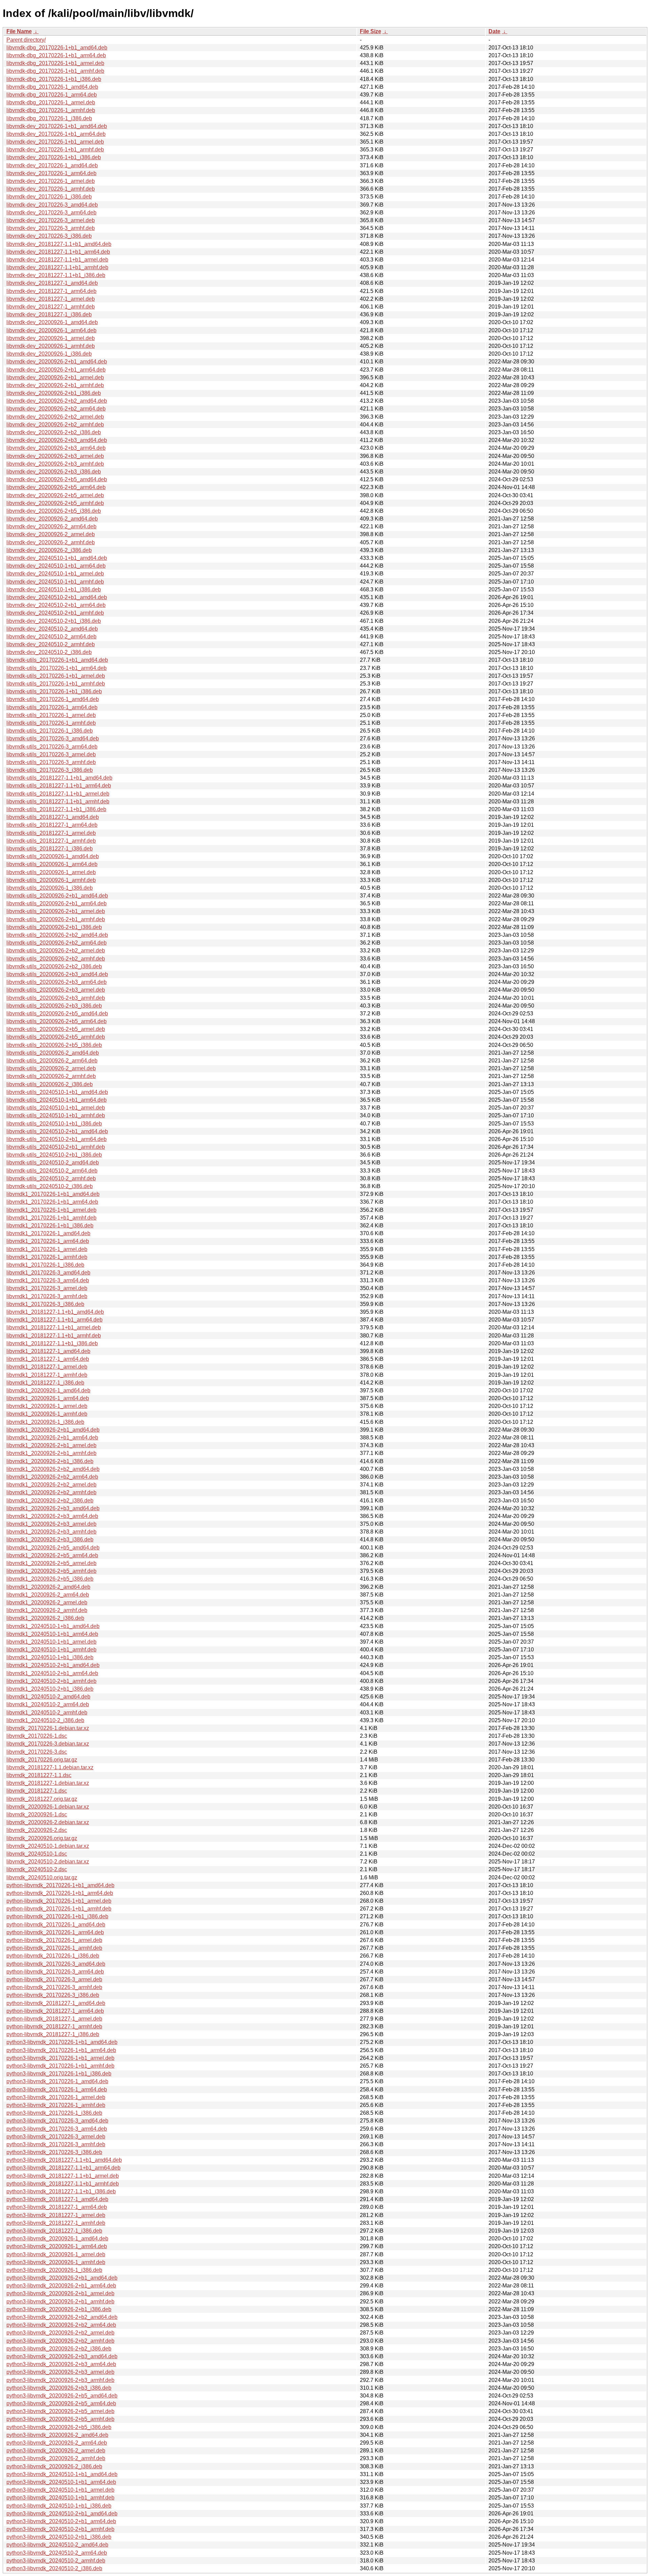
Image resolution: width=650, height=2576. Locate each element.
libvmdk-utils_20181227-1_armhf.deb (51, 841)
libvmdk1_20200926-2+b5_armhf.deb (51, 1571)
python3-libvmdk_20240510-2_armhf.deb (56, 2561)
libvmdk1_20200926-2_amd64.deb (48, 1587)
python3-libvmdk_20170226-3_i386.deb (54, 2152)
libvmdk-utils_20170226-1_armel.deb (51, 715)
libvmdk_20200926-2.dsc (37, 1830)
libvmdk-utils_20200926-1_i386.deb (50, 888)
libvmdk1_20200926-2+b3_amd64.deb (53, 1508)
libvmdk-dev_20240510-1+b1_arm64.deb (56, 566)
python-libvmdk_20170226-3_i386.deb (53, 1995)
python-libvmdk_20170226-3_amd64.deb (56, 1964)
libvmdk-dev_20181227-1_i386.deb (49, 314)
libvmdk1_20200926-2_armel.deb (47, 1602)
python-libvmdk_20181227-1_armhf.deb (54, 2026)
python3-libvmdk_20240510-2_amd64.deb (57, 2545)
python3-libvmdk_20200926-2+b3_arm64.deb (61, 2364)
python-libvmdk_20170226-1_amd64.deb (56, 1925)
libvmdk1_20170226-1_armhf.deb (47, 1257)
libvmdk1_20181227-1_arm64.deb (48, 1359)
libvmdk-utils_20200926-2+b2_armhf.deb (56, 959)
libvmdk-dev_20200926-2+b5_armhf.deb (55, 503)
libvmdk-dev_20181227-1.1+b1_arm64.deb (58, 252)
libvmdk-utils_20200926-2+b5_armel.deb (56, 1029)
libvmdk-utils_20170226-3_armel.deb (51, 754)
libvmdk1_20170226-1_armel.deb (47, 1249)
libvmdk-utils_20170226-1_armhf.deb (51, 723)
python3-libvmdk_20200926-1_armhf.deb (56, 2262)
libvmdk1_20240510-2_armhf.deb (47, 1713)
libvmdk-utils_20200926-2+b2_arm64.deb (57, 943)
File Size (371, 31)
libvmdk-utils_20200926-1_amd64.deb (53, 856)
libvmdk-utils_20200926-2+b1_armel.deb (56, 911)
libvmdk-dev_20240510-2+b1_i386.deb (54, 621)
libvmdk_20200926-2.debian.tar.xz (48, 1822)
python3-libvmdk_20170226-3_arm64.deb (57, 2129)
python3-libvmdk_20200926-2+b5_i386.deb (59, 2427)
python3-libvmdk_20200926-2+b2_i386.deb (59, 2349)
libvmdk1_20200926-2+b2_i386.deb (50, 1501)
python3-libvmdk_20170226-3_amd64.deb (57, 2121)
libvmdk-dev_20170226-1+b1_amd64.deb (57, 126)
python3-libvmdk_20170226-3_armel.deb (56, 2137)
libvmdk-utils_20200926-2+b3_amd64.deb (57, 974)
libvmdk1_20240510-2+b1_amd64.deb (53, 1665)
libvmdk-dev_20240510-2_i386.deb (49, 652)
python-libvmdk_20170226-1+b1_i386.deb (57, 1916)
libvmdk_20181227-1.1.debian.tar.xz (50, 1767)
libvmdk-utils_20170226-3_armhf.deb (51, 762)
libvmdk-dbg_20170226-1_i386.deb (49, 118)
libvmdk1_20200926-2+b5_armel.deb (51, 1563)
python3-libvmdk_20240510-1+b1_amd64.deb (62, 2474)
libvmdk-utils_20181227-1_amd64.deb (53, 817)
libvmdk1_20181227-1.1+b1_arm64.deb (55, 1320)
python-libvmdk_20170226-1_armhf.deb (54, 1948)
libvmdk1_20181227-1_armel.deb (47, 1367)
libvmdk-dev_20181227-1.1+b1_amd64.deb (59, 244)
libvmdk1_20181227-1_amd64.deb (48, 1351)
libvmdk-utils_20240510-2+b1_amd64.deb (57, 1131)
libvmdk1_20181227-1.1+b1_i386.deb (52, 1343)
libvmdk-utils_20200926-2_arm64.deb (52, 1061)
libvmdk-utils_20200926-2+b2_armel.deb (56, 951)
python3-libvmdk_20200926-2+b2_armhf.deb (60, 2341)
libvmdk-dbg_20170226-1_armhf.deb (51, 110)
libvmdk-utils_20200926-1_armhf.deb (51, 880)
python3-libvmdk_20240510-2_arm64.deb (57, 2553)
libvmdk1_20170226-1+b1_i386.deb (50, 1226)
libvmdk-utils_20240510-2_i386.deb (50, 1186)
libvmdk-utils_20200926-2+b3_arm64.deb (57, 982)
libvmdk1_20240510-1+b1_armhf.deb (51, 1650)
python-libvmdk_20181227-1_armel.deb (54, 2019)
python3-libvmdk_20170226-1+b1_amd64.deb (62, 2042)
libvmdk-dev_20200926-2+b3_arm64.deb (56, 448)
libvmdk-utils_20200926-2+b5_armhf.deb (56, 1037)
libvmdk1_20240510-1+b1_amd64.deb (53, 1626)
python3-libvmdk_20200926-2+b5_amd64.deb (62, 2396)
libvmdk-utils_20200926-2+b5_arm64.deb (57, 1021)
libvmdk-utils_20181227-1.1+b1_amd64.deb (59, 778)
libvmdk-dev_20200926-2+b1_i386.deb (54, 393)
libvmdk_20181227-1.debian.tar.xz (48, 1783)
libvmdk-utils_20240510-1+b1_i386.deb (54, 1124)
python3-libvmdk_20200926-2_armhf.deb (56, 2458)
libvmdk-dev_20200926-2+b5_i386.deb (54, 511)
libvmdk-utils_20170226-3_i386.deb (50, 770)
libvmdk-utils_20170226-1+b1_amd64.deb (57, 660)
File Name (19, 31)
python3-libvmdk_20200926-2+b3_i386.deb (59, 2388)
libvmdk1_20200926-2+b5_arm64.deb (52, 1555)
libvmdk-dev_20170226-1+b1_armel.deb (55, 142)
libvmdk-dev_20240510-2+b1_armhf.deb (55, 613)
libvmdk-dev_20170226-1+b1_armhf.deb (55, 150)
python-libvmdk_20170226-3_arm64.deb (55, 1972)
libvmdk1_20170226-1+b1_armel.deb (51, 1210)
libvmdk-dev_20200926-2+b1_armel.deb (55, 377)
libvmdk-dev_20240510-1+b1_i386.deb (54, 589)
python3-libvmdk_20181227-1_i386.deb (54, 2231)
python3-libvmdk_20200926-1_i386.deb (54, 2270)
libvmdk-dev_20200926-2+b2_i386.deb (54, 432)
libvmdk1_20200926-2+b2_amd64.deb (53, 1469)
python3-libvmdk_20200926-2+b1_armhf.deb (60, 2301)
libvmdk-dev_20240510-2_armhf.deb (51, 644)
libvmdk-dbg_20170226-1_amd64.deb (52, 87)
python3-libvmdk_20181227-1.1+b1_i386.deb (61, 2191)
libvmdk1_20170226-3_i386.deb (45, 1304)
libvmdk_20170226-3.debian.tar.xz (48, 1744)
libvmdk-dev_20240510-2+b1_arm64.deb (56, 605)
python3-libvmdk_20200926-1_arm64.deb (57, 2246)
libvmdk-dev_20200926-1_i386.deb (49, 354)
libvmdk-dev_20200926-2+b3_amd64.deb (57, 440)
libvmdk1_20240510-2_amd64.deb (48, 1697)
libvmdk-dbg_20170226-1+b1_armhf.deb (55, 71)
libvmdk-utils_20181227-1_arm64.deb (52, 825)
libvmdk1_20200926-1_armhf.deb (47, 1414)
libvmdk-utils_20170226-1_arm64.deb (52, 707)
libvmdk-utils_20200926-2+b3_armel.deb (56, 990)
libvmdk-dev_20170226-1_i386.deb (49, 197)
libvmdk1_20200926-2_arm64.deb (48, 1595)
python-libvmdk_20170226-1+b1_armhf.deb (59, 1909)
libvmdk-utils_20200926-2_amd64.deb (53, 1053)
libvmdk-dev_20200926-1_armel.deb (51, 338)
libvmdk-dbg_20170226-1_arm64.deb (52, 95)
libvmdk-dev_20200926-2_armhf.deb (51, 542)
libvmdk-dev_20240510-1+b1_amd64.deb (57, 558)
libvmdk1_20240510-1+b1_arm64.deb (52, 1634)
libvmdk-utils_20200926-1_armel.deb (51, 872)
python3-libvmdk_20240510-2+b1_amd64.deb (62, 2514)
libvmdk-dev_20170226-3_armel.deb (51, 220)
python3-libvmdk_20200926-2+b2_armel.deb (60, 2333)
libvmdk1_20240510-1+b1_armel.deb (51, 1642)
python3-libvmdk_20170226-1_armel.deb (56, 2097)
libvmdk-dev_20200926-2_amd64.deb (52, 519)
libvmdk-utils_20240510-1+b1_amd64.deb (57, 1092)
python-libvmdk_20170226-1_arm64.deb (55, 1932)
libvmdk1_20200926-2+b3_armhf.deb (51, 1532)
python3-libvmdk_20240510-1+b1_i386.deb (59, 2506)
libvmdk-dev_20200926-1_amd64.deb (52, 322)
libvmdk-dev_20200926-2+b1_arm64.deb (56, 370)
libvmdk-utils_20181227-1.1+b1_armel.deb (58, 794)
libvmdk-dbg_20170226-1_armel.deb (51, 102)
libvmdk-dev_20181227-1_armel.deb (51, 299)
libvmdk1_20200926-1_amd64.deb (48, 1390)
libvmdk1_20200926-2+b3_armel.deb (51, 1524)
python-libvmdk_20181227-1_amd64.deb (56, 2003)
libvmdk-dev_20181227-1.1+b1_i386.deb (56, 275)
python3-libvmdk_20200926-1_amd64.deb (57, 2239)
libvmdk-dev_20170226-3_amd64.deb (52, 205)
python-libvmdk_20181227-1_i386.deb (53, 2034)
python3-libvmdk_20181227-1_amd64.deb (57, 2199)
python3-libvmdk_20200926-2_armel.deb (56, 2451)
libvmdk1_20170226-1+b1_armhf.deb (51, 1218)
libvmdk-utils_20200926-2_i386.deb (50, 1084)
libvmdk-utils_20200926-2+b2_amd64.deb (57, 935)
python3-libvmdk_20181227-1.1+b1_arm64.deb (63, 2168)
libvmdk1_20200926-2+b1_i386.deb (50, 1461)
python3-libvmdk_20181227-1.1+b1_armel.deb (63, 2176)
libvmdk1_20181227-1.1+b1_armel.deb (54, 1327)
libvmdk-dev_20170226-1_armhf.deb (51, 189)
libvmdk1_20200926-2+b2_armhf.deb (51, 1492)
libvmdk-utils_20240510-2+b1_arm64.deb (57, 1139)
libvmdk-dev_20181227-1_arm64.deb (51, 291)
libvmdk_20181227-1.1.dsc (39, 1775)
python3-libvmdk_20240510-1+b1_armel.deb (60, 2490)
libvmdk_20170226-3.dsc (37, 1752)
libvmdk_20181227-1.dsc (37, 1791)
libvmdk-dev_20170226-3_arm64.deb (51, 213)
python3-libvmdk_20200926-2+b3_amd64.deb (62, 2356)
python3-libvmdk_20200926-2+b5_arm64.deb (61, 2403)
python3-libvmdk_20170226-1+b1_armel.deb (60, 2058)
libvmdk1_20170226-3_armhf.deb (47, 1296)
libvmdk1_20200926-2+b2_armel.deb (51, 1485)
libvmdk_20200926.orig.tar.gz (42, 1838)
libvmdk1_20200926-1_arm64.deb (48, 1398)
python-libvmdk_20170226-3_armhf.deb (54, 1987)
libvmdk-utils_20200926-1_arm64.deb (52, 864)
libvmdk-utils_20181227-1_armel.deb (51, 833)
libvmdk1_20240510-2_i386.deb (45, 1720)
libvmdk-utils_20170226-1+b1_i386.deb (54, 691)
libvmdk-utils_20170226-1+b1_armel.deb (56, 676)
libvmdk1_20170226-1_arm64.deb (48, 1241)
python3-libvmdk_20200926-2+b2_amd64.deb (62, 2317)
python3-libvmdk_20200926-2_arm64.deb (57, 2443)
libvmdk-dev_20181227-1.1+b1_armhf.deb (57, 267)
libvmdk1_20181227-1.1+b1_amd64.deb (55, 1312)
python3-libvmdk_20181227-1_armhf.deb (56, 2223)
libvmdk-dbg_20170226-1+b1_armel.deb (55, 63)
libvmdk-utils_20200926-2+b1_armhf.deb (56, 919)
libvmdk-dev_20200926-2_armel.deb (51, 534)
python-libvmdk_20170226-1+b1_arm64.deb (60, 1893)
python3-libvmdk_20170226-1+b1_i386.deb (59, 2074)
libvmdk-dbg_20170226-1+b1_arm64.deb (56, 55)
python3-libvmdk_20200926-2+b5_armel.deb (60, 2411)
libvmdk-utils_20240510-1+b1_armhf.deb (56, 1115)
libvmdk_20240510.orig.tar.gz (42, 1877)
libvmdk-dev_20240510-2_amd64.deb (52, 629)
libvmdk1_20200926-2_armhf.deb (47, 1610)
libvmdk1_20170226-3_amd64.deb (48, 1273)
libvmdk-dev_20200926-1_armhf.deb (51, 346)
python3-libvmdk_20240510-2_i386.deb (54, 2568)
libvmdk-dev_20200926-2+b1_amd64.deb (57, 362)
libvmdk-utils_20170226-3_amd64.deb (53, 738)
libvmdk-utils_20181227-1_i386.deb (50, 849)
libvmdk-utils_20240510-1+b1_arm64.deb (57, 1100)
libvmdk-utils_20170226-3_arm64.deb (52, 747)
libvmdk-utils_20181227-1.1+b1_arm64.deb (59, 786)
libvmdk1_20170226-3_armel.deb (47, 1288)
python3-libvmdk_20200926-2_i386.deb (54, 2466)
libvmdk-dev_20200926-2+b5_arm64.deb (56, 487)
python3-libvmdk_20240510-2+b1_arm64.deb (61, 2521)
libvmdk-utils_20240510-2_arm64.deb (52, 1171)
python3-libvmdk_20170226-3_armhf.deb (56, 2144)
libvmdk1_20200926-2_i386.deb (45, 1618)
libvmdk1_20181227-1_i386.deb (45, 1383)
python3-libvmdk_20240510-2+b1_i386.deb (59, 2537)
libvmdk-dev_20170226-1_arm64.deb (51, 173)
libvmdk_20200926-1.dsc (37, 1814)
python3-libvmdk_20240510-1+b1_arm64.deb (61, 2482)
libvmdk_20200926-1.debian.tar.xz (48, 1807)
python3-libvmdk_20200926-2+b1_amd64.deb (62, 2278)
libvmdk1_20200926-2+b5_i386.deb (50, 1579)
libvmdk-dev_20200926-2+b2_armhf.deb (55, 425)
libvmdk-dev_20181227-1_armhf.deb (51, 307)
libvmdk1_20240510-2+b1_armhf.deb (51, 1681)
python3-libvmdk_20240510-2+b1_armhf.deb (60, 2529)
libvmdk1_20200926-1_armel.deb (47, 1406)
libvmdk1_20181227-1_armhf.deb (47, 1375)
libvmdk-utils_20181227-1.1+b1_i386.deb (56, 809)
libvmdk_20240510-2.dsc (37, 1869)
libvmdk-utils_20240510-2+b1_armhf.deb (56, 1147)
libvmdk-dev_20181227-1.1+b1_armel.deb (57, 260)
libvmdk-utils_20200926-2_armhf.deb (51, 1076)
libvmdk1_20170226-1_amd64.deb (48, 1233)
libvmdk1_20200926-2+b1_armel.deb (51, 1445)
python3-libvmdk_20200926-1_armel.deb (56, 2254)
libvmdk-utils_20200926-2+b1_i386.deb (54, 927)
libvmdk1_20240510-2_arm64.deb (48, 1704)
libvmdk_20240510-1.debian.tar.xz (48, 1846)
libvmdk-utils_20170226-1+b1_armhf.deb (56, 684)
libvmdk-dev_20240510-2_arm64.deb (51, 637)
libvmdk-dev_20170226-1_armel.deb (51, 181)
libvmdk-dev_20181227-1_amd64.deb (52, 283)
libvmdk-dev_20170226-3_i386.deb (49, 236)
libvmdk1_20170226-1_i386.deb (45, 1265)
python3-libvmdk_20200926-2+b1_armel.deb (60, 2293)
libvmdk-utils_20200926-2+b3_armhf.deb (56, 998)
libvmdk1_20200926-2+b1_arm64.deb (52, 1438)
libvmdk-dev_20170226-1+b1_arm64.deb (56, 134)
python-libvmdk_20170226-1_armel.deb (54, 1940)
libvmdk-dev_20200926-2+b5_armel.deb (55, 495)
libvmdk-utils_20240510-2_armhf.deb (51, 1178)
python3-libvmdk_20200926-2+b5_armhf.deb (60, 2419)
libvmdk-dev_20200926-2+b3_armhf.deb (55, 464)
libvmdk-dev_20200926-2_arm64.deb (51, 526)
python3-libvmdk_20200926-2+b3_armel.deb (60, 2372)
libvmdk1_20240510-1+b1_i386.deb (50, 1657)
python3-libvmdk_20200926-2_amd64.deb (57, 2435)
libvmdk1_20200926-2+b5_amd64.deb (53, 1548)
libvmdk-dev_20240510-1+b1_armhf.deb (55, 582)
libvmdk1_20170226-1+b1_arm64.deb (52, 1202)
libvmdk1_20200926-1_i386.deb (45, 1422)
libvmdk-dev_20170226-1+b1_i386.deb (54, 157)
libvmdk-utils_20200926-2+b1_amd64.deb (57, 896)
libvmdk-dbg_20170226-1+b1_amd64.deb (57, 48)
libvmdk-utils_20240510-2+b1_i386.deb (54, 1155)
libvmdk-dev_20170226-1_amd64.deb (52, 165)
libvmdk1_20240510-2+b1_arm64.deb (52, 1673)
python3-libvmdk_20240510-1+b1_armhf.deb (60, 2498)
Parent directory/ (26, 40)
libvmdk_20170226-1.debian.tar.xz (48, 1728)
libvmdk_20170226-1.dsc (37, 1736)
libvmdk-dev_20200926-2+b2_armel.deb (55, 417)
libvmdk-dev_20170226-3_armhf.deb (51, 228)
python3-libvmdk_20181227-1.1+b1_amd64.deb (64, 2160)
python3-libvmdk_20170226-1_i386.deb (54, 2113)
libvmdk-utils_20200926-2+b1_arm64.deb (57, 903)
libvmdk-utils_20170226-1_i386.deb (50, 731)
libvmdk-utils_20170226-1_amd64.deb (53, 699)
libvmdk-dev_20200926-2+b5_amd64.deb (57, 479)
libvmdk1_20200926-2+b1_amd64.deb (53, 1430)
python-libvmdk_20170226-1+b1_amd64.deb (60, 1885)
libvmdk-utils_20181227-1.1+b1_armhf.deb (58, 801)
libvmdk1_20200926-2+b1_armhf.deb (51, 1453)
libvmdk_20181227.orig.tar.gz (42, 1799)
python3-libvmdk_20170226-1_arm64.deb (57, 2089)
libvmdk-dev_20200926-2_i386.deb (49, 550)
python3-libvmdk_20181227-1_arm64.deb (57, 2207)
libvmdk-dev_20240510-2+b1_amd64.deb (57, 597)
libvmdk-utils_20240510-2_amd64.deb (53, 1163)
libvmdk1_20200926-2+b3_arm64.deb (52, 1516)
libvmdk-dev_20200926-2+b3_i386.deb (54, 472)
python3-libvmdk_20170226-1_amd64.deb (57, 2081)
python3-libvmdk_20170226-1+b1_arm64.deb (61, 2050)
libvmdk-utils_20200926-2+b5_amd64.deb (57, 1013)
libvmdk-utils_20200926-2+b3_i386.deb (54, 1006)
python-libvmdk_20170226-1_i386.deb (53, 1956)
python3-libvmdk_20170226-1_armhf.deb (56, 2105)
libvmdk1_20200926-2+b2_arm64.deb (52, 1477)
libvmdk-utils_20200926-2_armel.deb (51, 1068)
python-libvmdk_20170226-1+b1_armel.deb (59, 1901)
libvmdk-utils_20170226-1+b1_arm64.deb (57, 668)
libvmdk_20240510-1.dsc (37, 1854)
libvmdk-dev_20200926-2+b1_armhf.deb (55, 385)
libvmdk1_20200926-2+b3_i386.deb (50, 1539)
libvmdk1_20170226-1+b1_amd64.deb (53, 1194)
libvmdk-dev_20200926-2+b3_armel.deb (55, 456)
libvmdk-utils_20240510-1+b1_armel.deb (56, 1108)
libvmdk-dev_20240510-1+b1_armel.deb (55, 574)
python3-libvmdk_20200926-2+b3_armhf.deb (60, 2380)
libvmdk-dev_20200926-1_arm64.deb (51, 330)
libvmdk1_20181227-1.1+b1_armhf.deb (54, 1336)
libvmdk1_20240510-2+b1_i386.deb (50, 1689)
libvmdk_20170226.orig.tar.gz (42, 1760)
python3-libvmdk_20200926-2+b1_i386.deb (59, 2309)
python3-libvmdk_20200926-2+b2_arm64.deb (61, 2325)
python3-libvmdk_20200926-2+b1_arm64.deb (61, 2286)
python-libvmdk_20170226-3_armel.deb (54, 1979)
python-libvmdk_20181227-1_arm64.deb (55, 2011)
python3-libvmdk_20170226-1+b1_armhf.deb (60, 2066)
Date (494, 31)
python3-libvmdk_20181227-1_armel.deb (56, 2215)
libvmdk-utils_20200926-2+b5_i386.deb (54, 1045)
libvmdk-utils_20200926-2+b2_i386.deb (54, 966)
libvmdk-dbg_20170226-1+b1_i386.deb (54, 79)
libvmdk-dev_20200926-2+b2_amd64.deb (57, 401)
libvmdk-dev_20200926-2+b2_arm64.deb (56, 409)
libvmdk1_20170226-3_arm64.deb (48, 1280)
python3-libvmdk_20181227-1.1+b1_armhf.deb (63, 2184)
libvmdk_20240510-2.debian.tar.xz (48, 1862)
